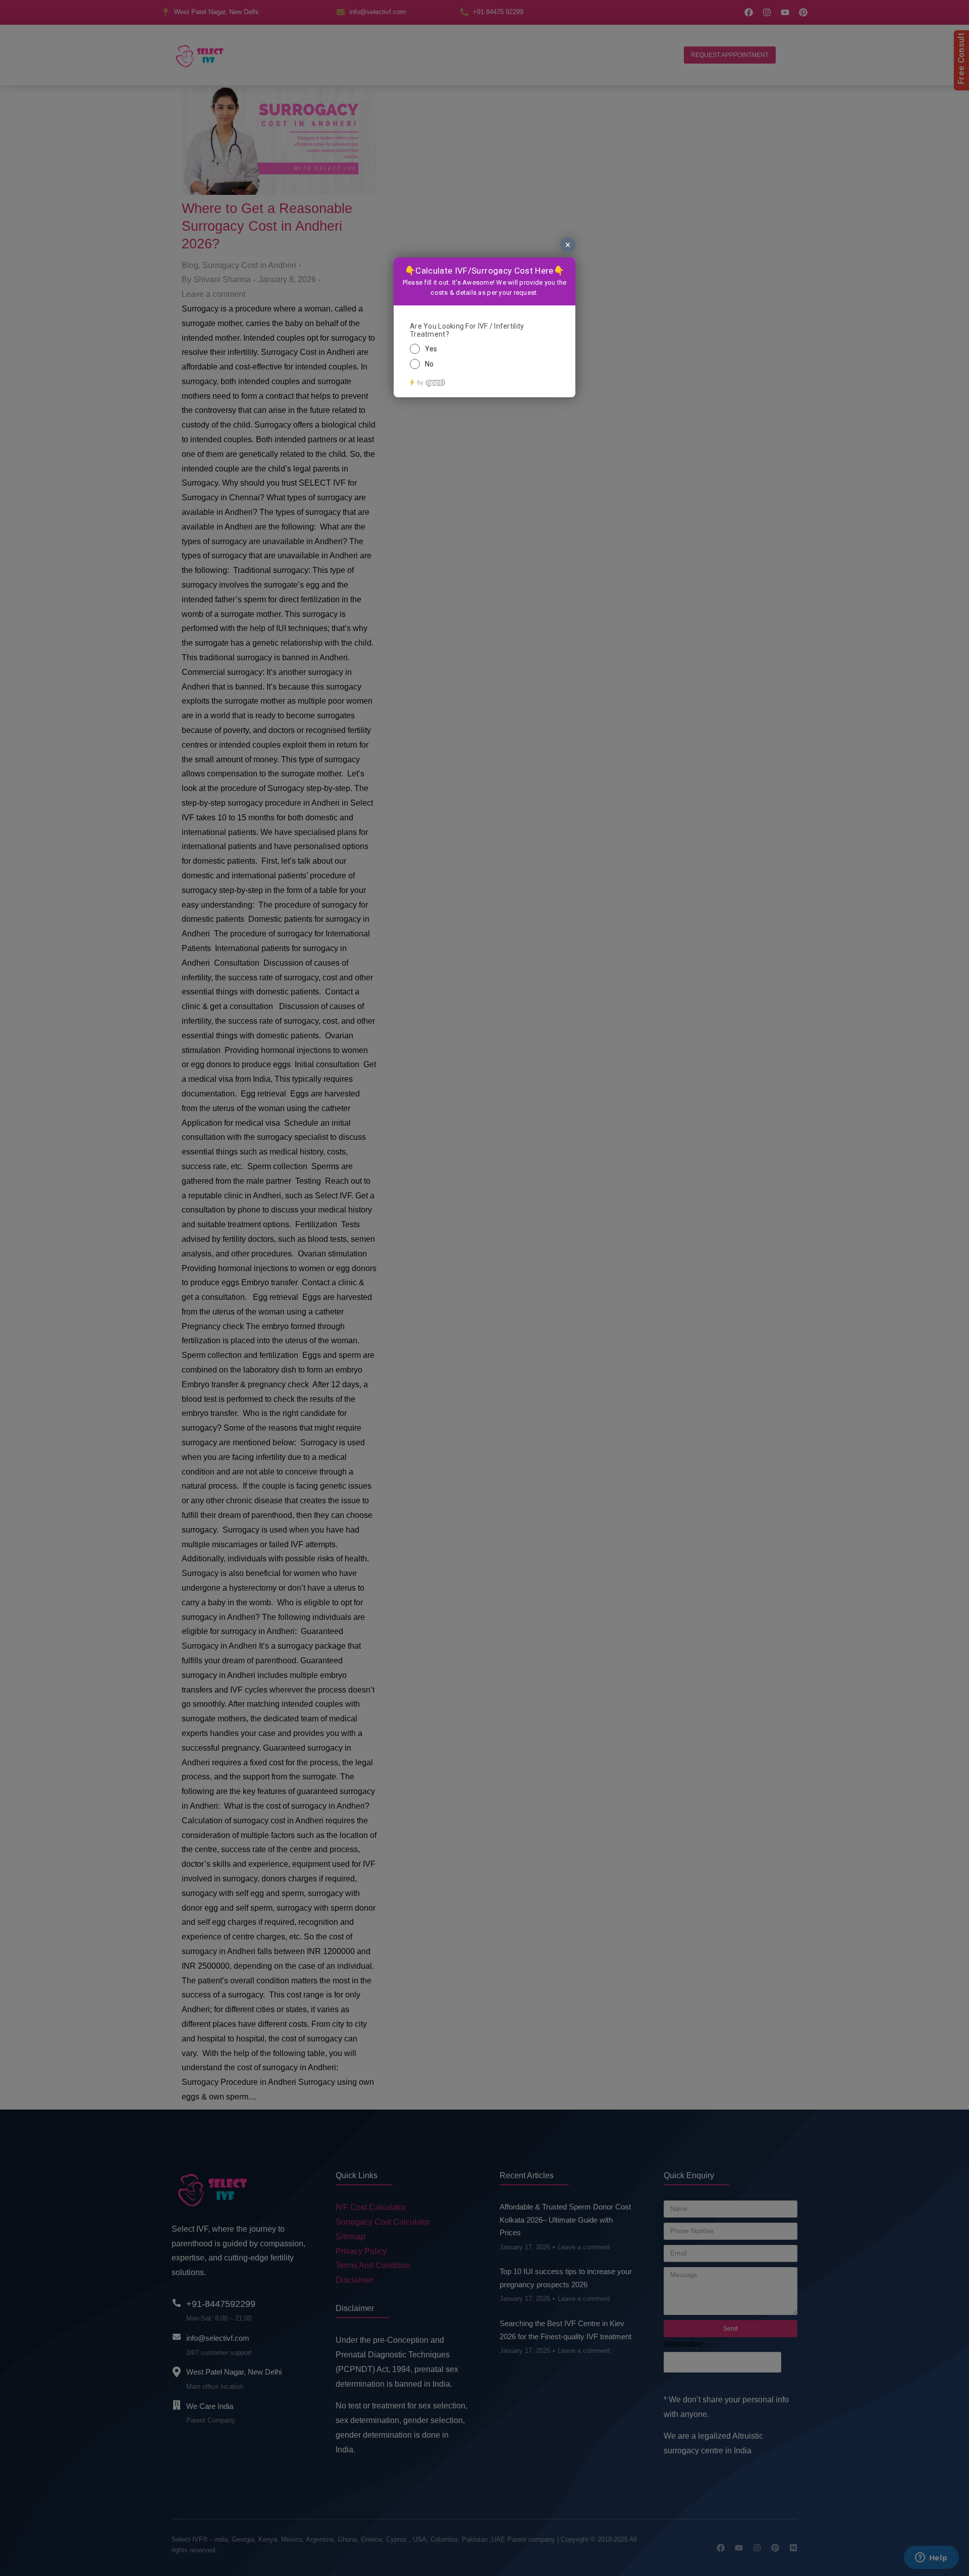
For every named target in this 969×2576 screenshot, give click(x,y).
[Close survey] (568, 245)
